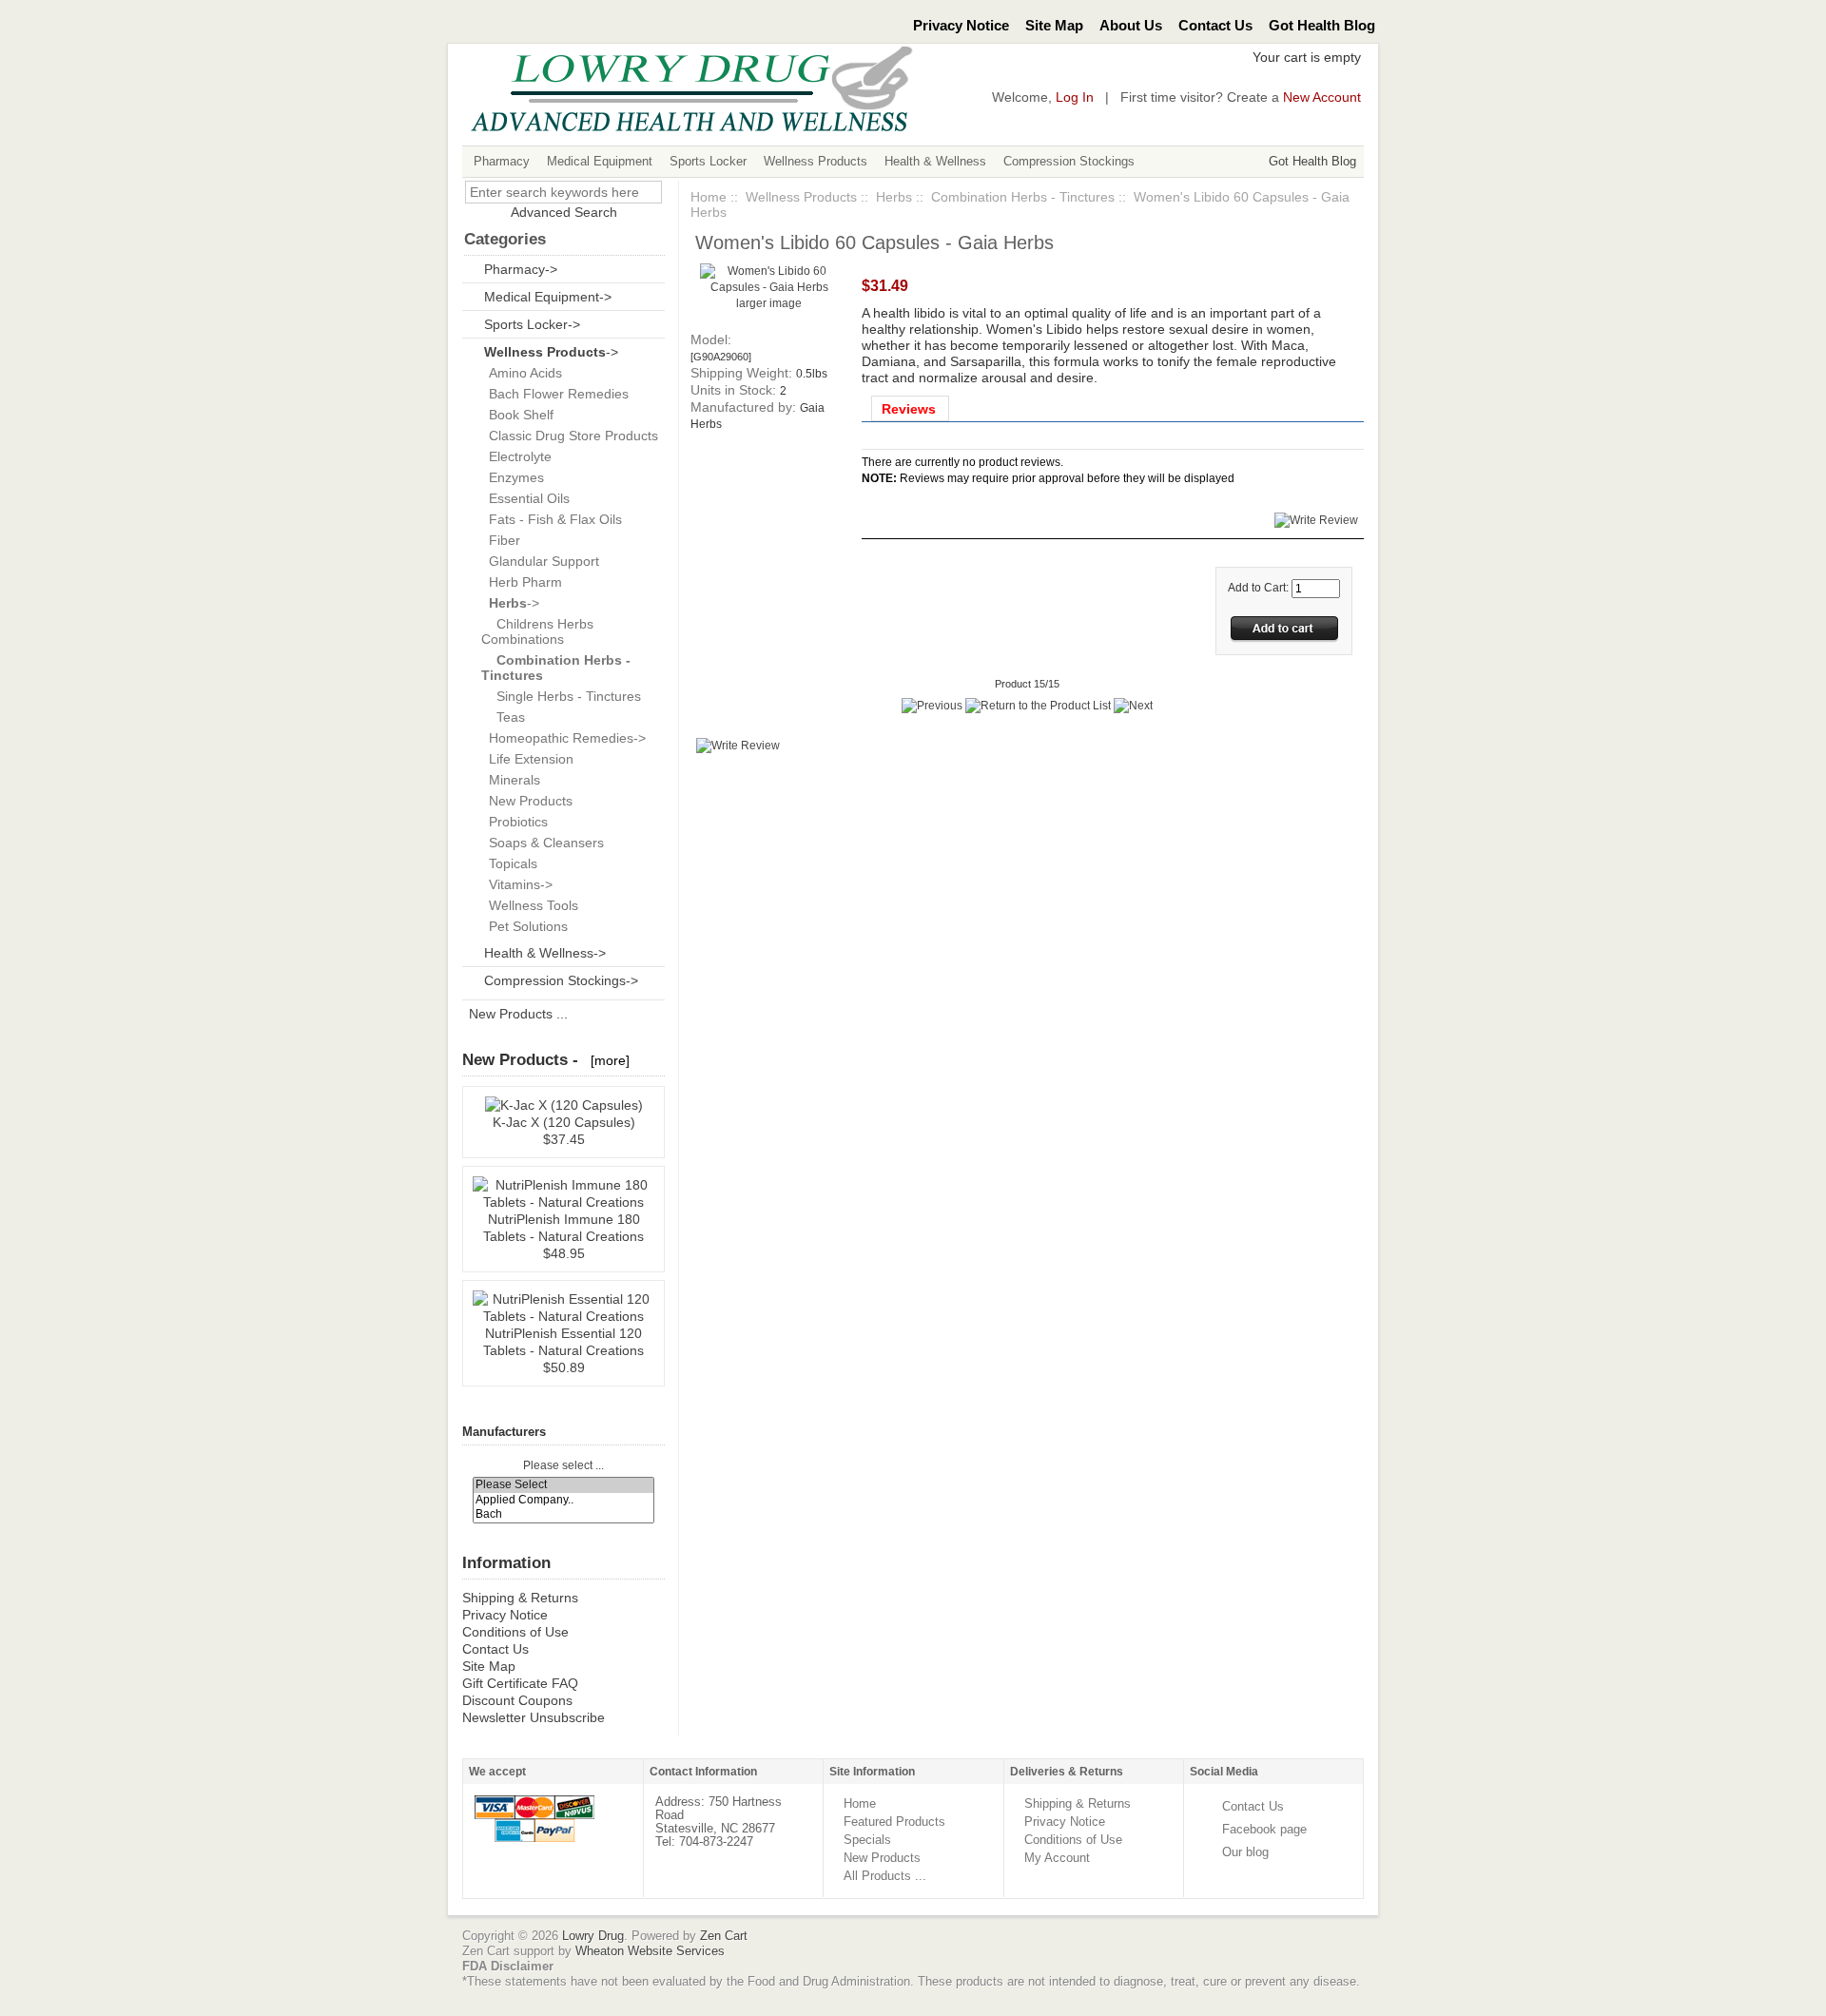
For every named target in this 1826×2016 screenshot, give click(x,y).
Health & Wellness (935, 161)
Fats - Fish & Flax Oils (552, 519)
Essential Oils (525, 498)
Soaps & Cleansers (543, 843)
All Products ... (885, 1876)
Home (709, 197)
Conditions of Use (515, 1632)
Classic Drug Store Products (570, 436)
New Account (1322, 97)
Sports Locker (708, 161)
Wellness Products (816, 161)
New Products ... (518, 1014)
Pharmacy (502, 161)
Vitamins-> (517, 884)
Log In (1075, 97)
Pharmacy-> (521, 269)
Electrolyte (516, 456)
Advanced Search (564, 212)
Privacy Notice (961, 26)
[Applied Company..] (564, 1500)
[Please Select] (564, 1485)
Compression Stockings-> (561, 980)
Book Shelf (517, 415)
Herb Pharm (522, 582)
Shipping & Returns (520, 1598)
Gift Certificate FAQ (520, 1683)
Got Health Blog (1322, 26)
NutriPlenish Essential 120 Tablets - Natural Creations (563, 1342)
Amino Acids (522, 373)
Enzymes (513, 477)
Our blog (1245, 1852)
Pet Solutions (524, 926)
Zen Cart (724, 1936)
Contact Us (1215, 26)
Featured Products (894, 1822)
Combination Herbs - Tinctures (1023, 197)
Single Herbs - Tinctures (561, 696)
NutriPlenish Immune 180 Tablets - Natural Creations (563, 1228)
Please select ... (563, 1465)
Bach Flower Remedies (555, 394)
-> (551, 352)
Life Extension (527, 759)
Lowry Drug (593, 1936)
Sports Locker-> (532, 324)
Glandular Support (540, 561)
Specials (867, 1840)
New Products (527, 801)
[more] (606, 1060)
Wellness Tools (530, 905)
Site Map (1054, 26)
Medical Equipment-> (548, 297)
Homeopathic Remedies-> (563, 738)
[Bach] (564, 1514)
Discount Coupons (517, 1700)
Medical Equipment (600, 161)
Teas (503, 717)
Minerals (511, 780)
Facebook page (1264, 1829)
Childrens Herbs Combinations (537, 631)
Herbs (894, 197)
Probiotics (515, 822)
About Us (1131, 26)
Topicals (509, 863)
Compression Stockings (1069, 161)
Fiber (501, 540)
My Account (1057, 1858)
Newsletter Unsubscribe (534, 1717)
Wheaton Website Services (650, 1951)
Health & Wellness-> (545, 953)
